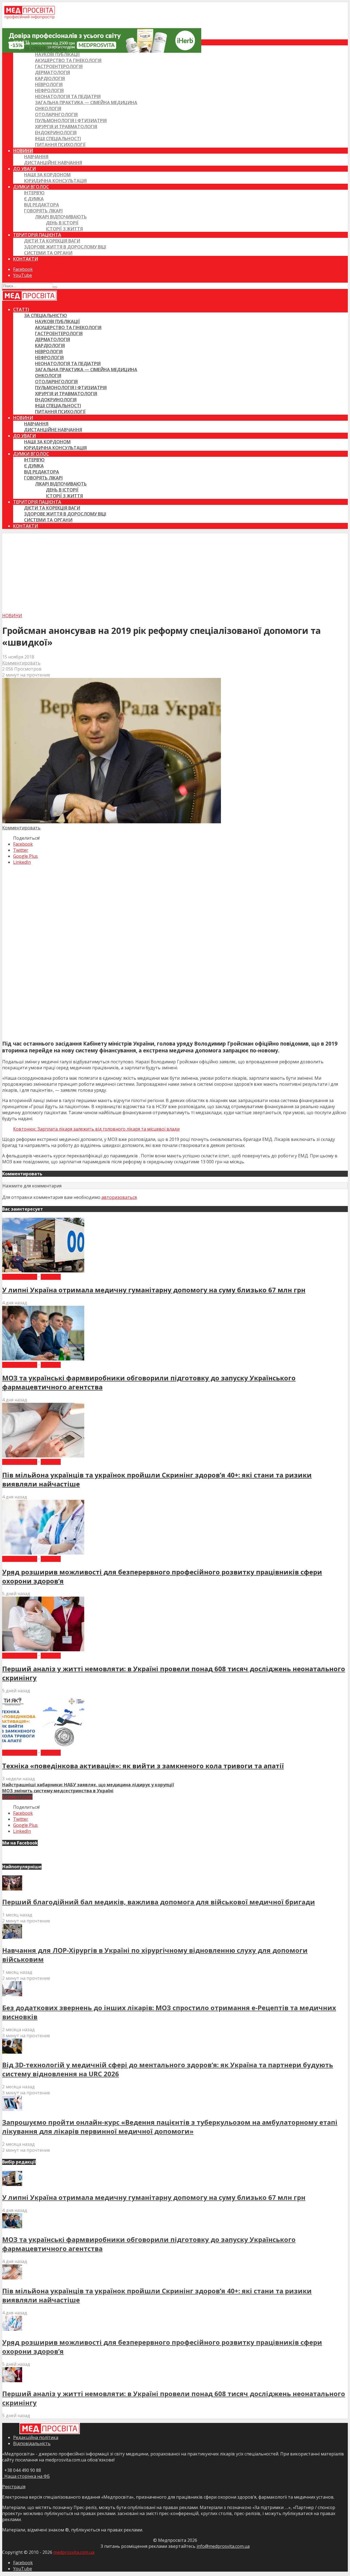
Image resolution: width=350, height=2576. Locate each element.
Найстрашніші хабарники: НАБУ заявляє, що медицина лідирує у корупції (88, 1785)
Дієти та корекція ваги (52, 241)
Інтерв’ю (34, 193)
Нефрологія (49, 90)
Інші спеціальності (58, 139)
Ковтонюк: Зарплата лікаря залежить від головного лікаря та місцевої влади (96, 1129)
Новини (23, 151)
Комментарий (17, 1797)
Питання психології (60, 145)
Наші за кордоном (47, 175)
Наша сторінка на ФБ (26, 2476)
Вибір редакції (20, 1277)
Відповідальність (32, 2443)
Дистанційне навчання (53, 163)
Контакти (26, 259)
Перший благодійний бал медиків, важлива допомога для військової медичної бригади (159, 1902)
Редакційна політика (36, 2437)
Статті (21, 42)
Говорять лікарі (43, 211)
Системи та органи (48, 253)
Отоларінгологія (56, 115)
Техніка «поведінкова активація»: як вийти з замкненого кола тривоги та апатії (143, 1766)
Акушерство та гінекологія (68, 60)
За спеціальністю (46, 48)
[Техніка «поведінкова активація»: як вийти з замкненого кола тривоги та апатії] (43, 1747)
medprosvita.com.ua (74, 2552)
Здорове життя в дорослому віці (65, 247)
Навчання (36, 157)
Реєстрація (14, 2487)
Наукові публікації (57, 54)
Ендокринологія (56, 133)
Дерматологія (52, 72)
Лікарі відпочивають (61, 217)
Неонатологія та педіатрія (68, 96)
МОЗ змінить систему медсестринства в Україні (58, 1791)
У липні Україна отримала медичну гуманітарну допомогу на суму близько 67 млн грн (154, 1290)
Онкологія (48, 109)
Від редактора (42, 205)
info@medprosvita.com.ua (223, 2546)
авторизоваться (119, 1197)
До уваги (24, 169)
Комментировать (21, 663)
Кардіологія (50, 78)
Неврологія (49, 84)
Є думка (34, 199)
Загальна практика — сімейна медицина (86, 103)
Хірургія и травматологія (66, 127)
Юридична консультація (55, 181)
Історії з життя (64, 229)
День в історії (62, 223)
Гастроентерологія (59, 66)
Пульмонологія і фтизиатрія (71, 121)
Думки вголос (31, 187)
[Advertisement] (175, 572)
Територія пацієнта (37, 235)
